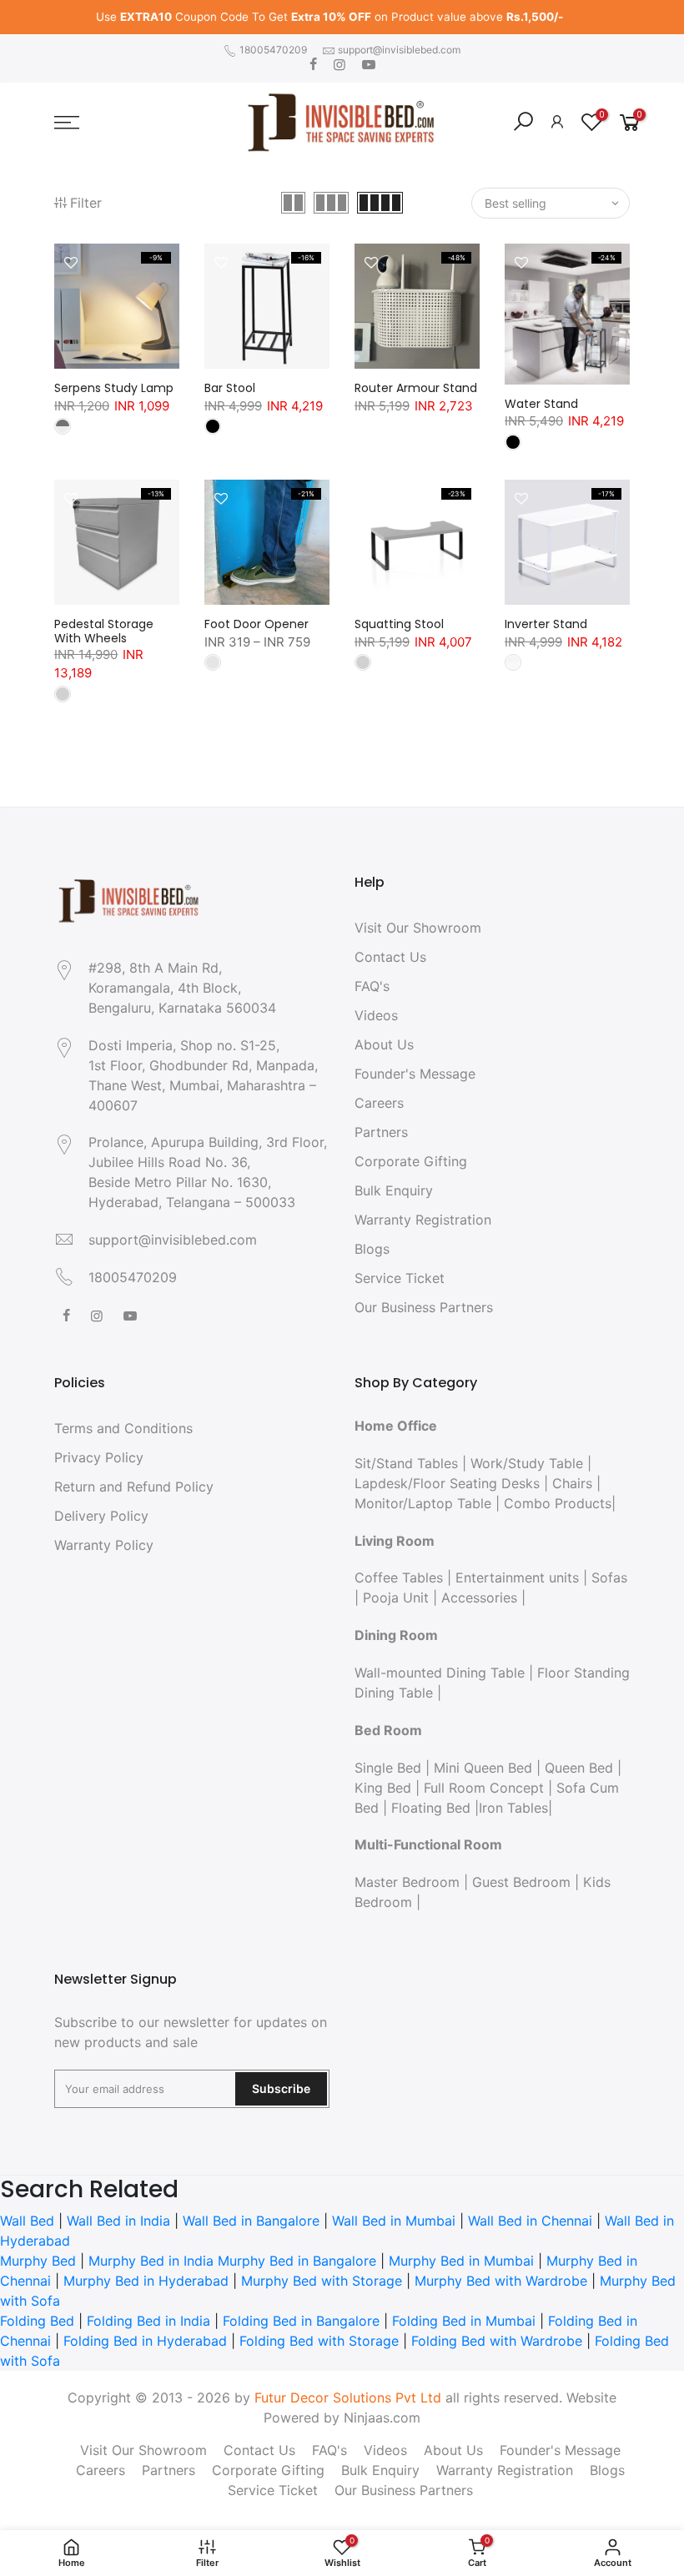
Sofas (609, 1577)
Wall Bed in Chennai (530, 2221)
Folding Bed (37, 2321)
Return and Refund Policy (134, 1487)
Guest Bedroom (521, 1882)
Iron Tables (513, 1808)
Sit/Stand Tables (406, 1463)
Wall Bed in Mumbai (394, 2221)
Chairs (572, 1483)
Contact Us (390, 957)
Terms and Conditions (123, 1428)
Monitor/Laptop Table (423, 1503)
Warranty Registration (423, 1220)
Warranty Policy (104, 1545)
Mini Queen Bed (483, 1768)
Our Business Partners (424, 1307)
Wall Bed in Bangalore (251, 2221)
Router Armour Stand (416, 388)
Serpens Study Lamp (114, 388)
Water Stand (541, 404)
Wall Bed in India (118, 2221)
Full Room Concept (484, 1788)
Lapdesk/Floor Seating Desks (447, 1483)
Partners (381, 1132)
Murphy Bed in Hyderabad (146, 2281)
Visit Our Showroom (418, 928)
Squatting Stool (399, 624)
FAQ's (372, 986)
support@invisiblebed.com (399, 50)
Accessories (479, 1597)
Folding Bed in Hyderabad (145, 2341)
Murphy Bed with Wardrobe (501, 2281)
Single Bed (388, 1768)
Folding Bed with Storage (319, 2341)
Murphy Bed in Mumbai (461, 2261)
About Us (384, 1044)
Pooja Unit (396, 1597)
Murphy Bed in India (151, 2261)
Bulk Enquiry (394, 1190)
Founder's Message (415, 1074)
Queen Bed (579, 1768)
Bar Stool (230, 388)
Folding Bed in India (148, 2321)
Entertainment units (517, 1577)
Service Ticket (400, 1278)
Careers (379, 1103)
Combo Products (558, 1503)
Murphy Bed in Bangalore (297, 2261)
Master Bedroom (407, 1882)
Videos (376, 1015)
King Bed (383, 1788)
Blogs (372, 1249)
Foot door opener (256, 624)
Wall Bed (27, 2221)
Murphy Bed (38, 2261)
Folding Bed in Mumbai (464, 2321)
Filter (86, 203)
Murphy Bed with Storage (322, 2281)
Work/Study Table (527, 1463)
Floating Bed (431, 1808)
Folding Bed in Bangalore (301, 2321)
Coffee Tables (399, 1577)
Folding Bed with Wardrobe (497, 2341)
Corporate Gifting (411, 1161)
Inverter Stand (546, 624)
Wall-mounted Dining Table (440, 1673)
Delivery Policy (101, 1516)
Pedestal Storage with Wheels (104, 631)
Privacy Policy (99, 1457)
